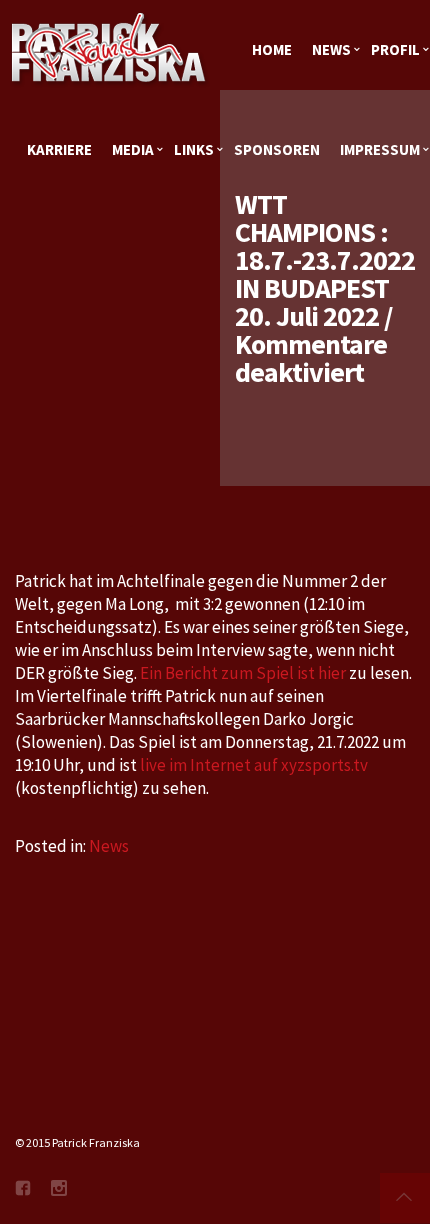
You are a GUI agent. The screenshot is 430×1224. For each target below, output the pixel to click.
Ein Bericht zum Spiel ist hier (243, 673)
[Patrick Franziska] (110, 50)
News (109, 846)
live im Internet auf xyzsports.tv (254, 765)
